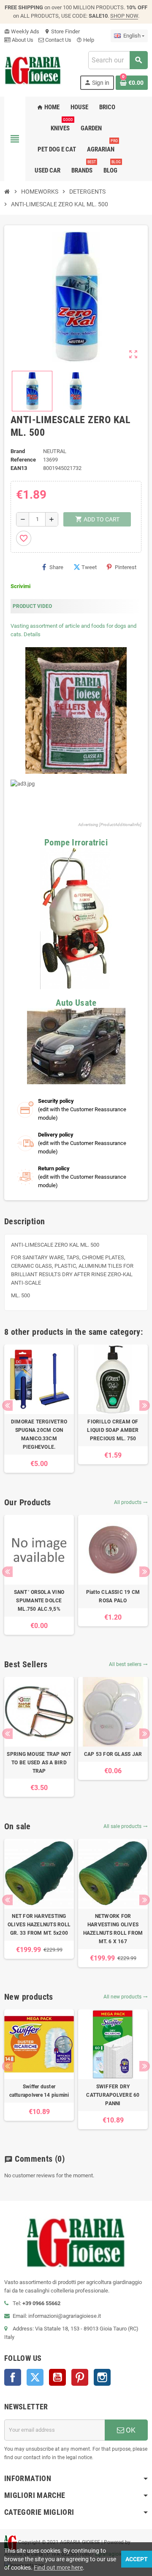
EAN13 (19, 468)
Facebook (13, 2377)
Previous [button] (7, 1405)
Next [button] (145, 1405)
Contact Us (58, 40)
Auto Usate (76, 1003)
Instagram (102, 2377)
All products (131, 1502)
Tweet (89, 567)
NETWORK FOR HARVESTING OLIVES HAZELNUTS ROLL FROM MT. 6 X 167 (113, 1929)
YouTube (57, 2377)
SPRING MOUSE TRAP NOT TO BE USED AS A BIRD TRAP (39, 1763)
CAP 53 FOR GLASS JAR (113, 1754)
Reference (23, 460)
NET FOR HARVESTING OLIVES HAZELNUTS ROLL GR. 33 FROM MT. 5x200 (39, 1925)
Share (56, 567)
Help (85, 40)
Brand (18, 451)
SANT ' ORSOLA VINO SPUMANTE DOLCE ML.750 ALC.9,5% (39, 1601)
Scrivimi (20, 586)
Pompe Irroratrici (76, 842)
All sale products (126, 1826)
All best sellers (128, 1664)
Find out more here (58, 2568)
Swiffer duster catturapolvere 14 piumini (39, 2091)
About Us (22, 40)
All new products (126, 1997)
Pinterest (126, 567)
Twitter (35, 2377)
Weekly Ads (22, 31)
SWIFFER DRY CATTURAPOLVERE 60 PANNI (113, 2095)
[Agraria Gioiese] (33, 70)
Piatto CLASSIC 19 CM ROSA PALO (113, 1596)
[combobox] (118, 60)
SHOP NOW (124, 16)
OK (130, 2430)
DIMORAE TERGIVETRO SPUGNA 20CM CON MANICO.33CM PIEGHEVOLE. (39, 1434)
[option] (39, 1409)
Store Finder (62, 31)
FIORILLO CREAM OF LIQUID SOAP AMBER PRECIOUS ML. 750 (113, 1430)
